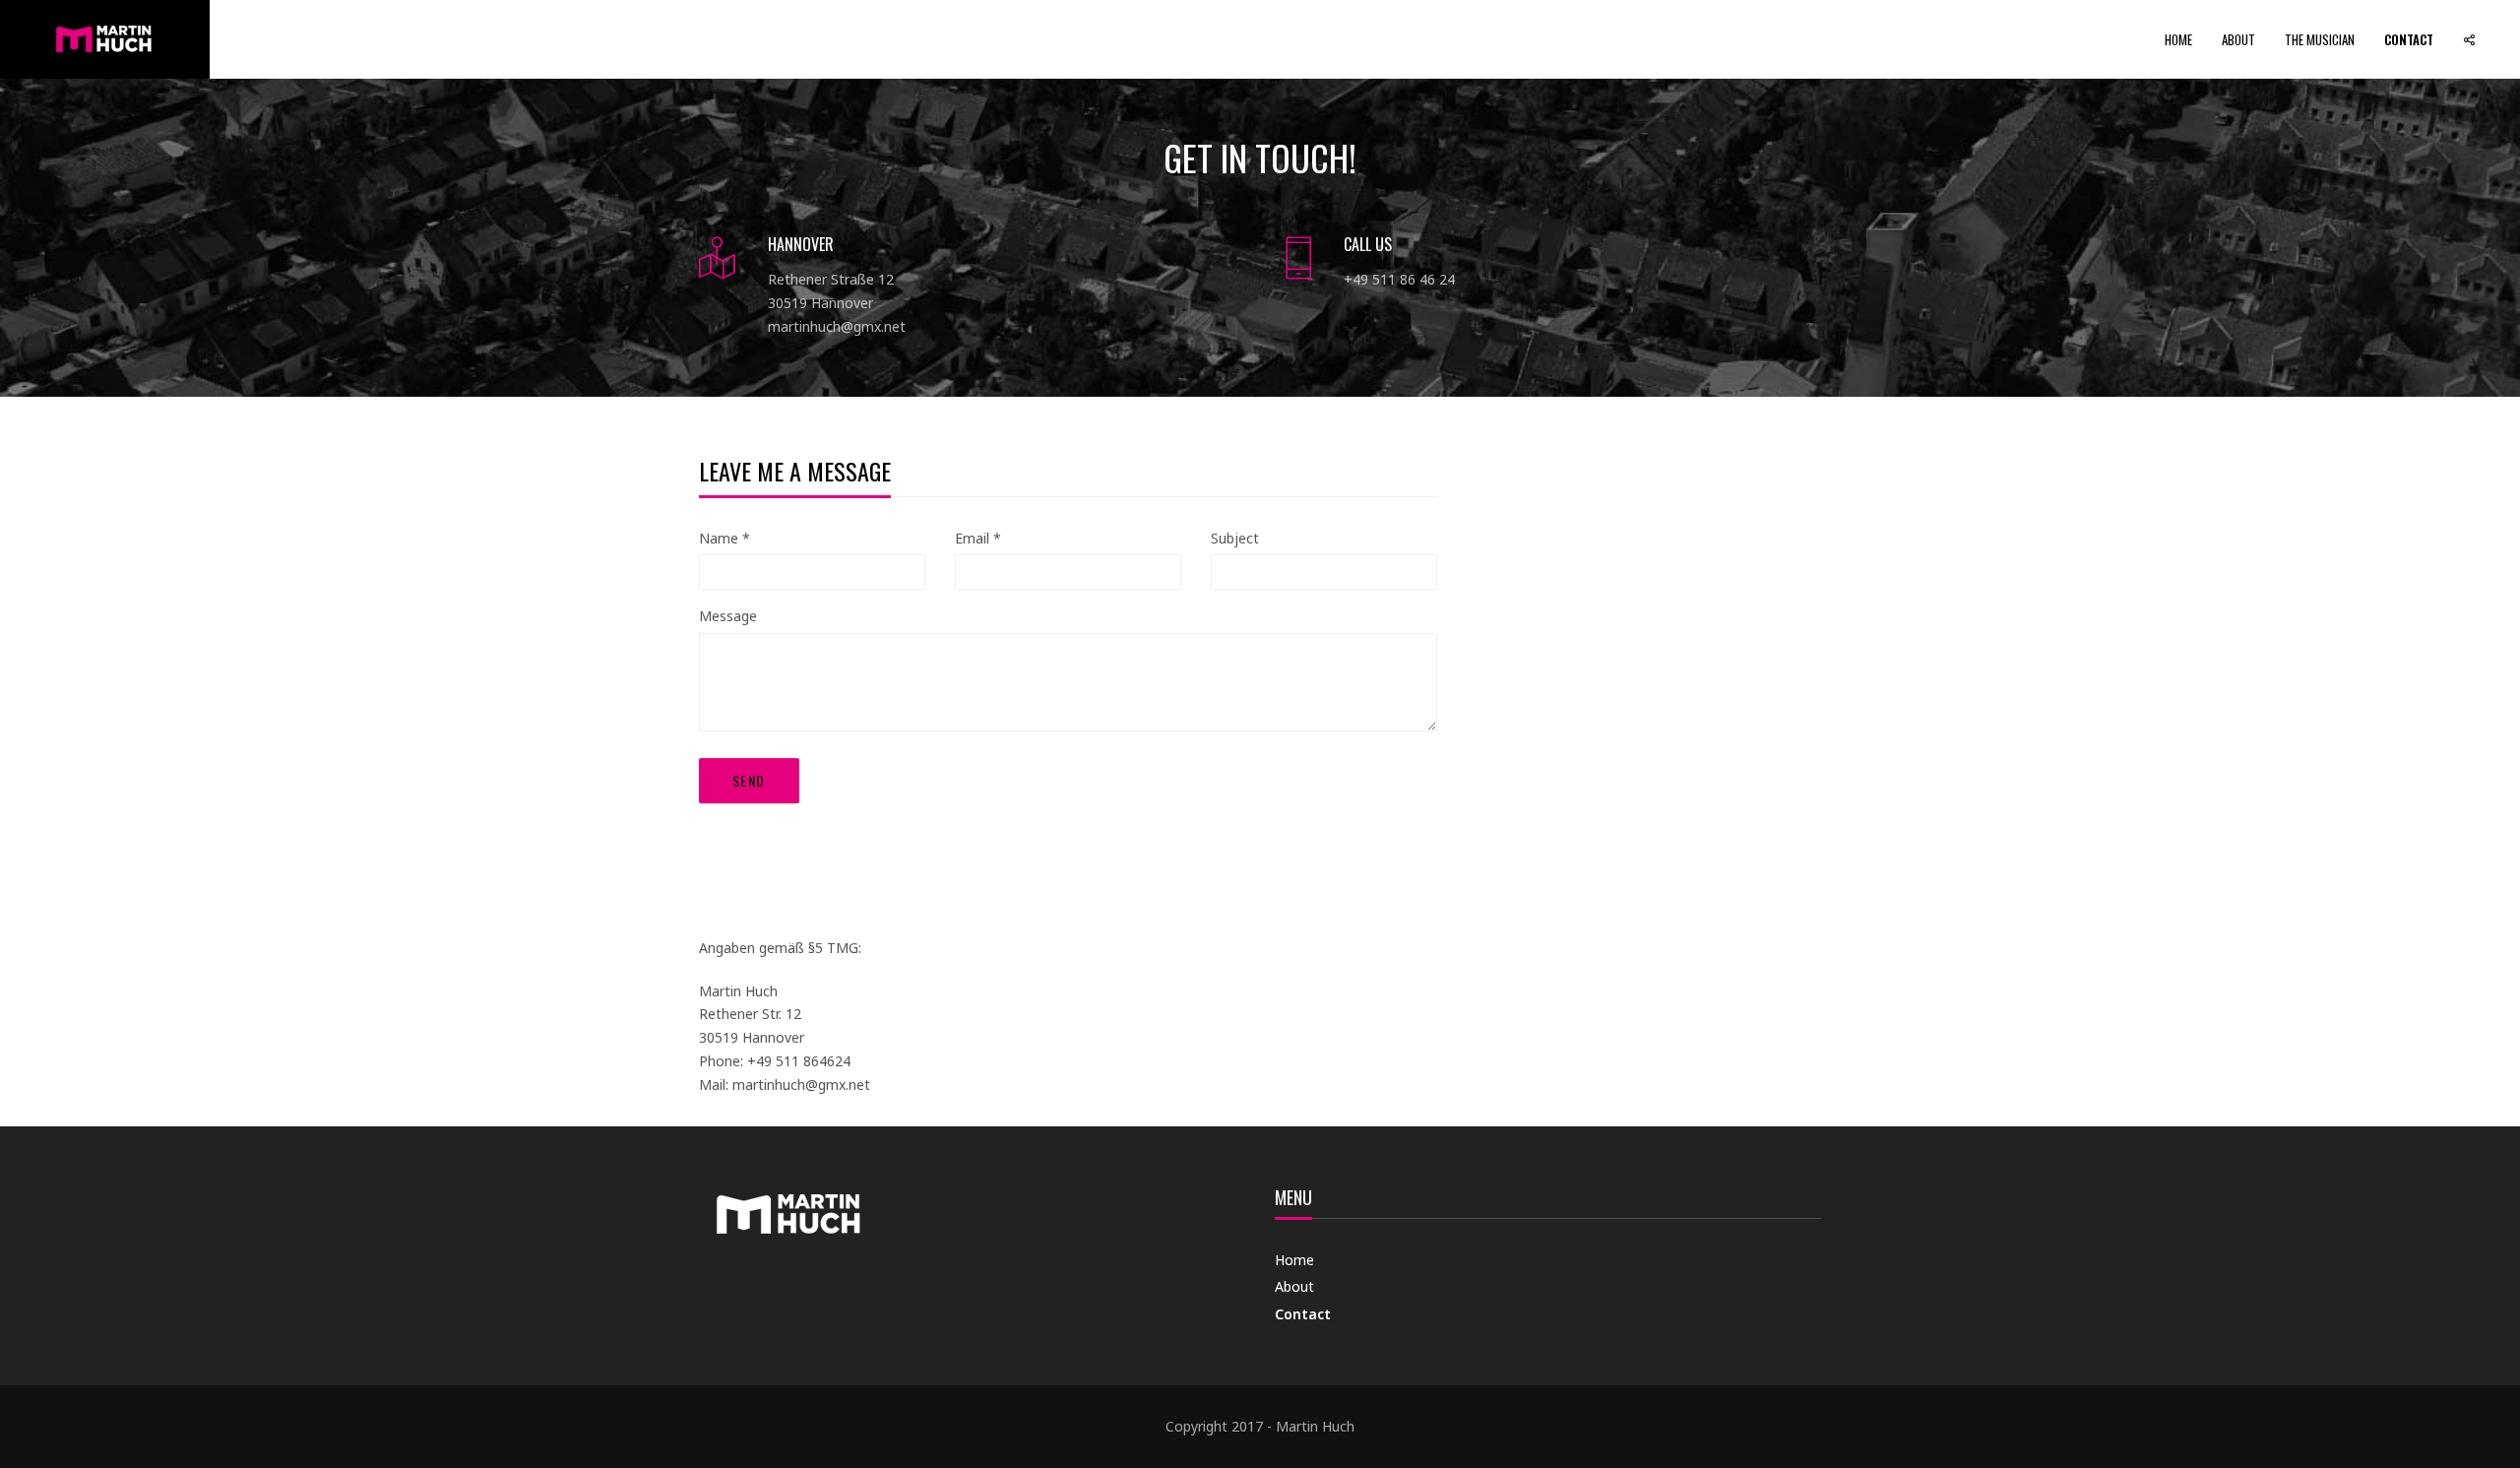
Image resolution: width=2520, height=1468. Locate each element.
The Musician (2320, 39)
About (2238, 39)
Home (2178, 39)
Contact (2409, 39)
